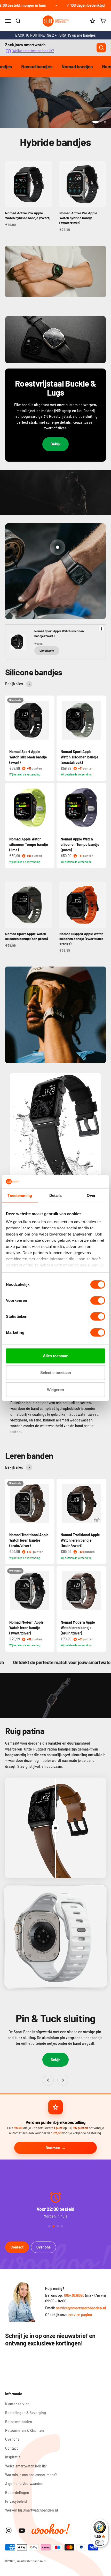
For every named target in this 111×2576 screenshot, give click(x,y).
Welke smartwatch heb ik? (33, 51)
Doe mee (53, 2148)
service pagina (80, 2315)
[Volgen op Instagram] (9, 2530)
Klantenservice (17, 2404)
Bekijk (55, 444)
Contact (17, 2247)
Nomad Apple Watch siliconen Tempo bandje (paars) (80, 844)
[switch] (98, 1301)
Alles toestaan (56, 1356)
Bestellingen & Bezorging (26, 2413)
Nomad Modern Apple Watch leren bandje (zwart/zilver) (26, 1628)
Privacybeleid (16, 2501)
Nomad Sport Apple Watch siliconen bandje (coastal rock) (80, 757)
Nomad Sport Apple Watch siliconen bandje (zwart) (28, 757)
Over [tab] (91, 1195)
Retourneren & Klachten (25, 2430)
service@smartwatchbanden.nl (81, 2308)
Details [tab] (56, 1195)
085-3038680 (74, 2295)
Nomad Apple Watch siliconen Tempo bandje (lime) (29, 844)
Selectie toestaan (56, 1373)
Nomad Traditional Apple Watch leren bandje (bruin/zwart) (80, 1540)
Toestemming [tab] (20, 1195)
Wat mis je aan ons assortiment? (31, 2475)
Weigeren (55, 1390)
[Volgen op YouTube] (22, 2530)
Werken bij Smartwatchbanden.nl (31, 2510)
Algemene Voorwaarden (24, 2484)
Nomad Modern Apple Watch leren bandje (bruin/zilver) (78, 1628)
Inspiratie (13, 2457)
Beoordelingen (17, 2493)
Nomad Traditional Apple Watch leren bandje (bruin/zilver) (29, 1540)
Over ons (43, 2247)
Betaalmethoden (19, 2422)
